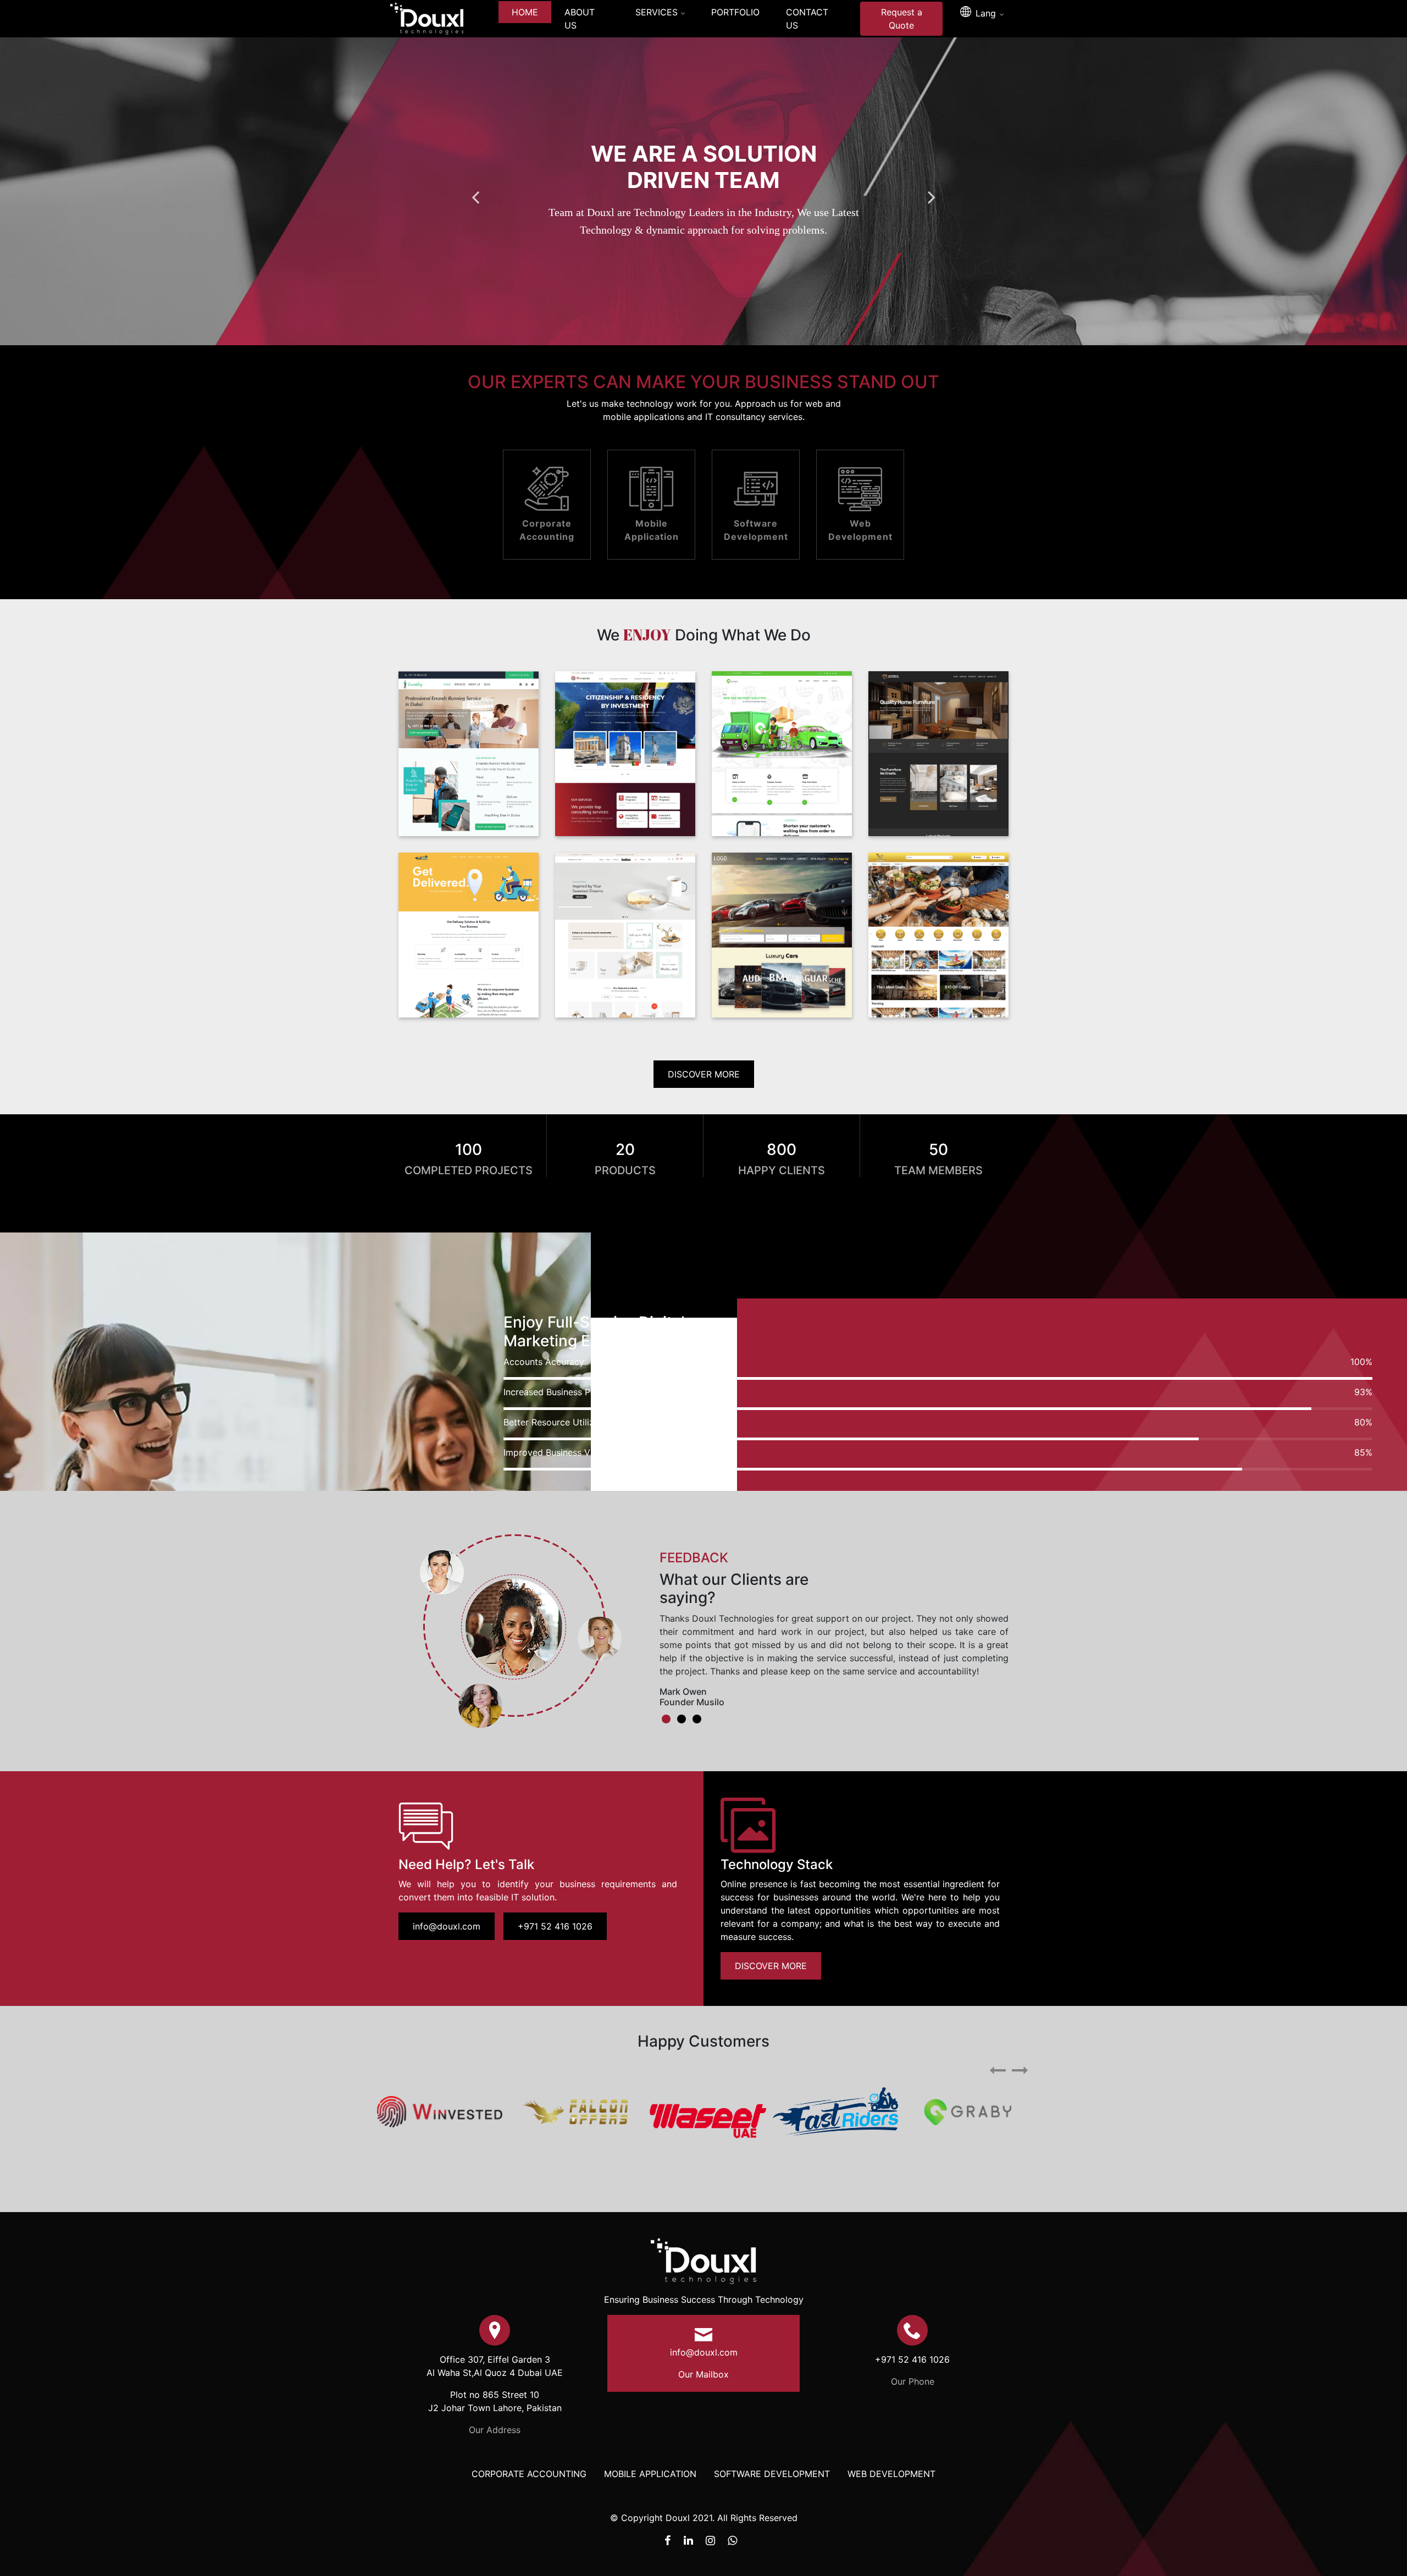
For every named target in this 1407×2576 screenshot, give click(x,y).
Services (657, 12)
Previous (475, 191)
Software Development (772, 2474)
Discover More (704, 1074)
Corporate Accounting (529, 2474)
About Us (580, 19)
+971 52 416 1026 (555, 1926)
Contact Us (807, 19)
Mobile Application (650, 2474)
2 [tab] (703, 256)
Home (531, 12)
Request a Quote (902, 19)
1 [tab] (687, 256)
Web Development (891, 2474)
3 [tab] (720, 256)
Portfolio (735, 12)
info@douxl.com (447, 1926)
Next (932, 191)
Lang (986, 13)
